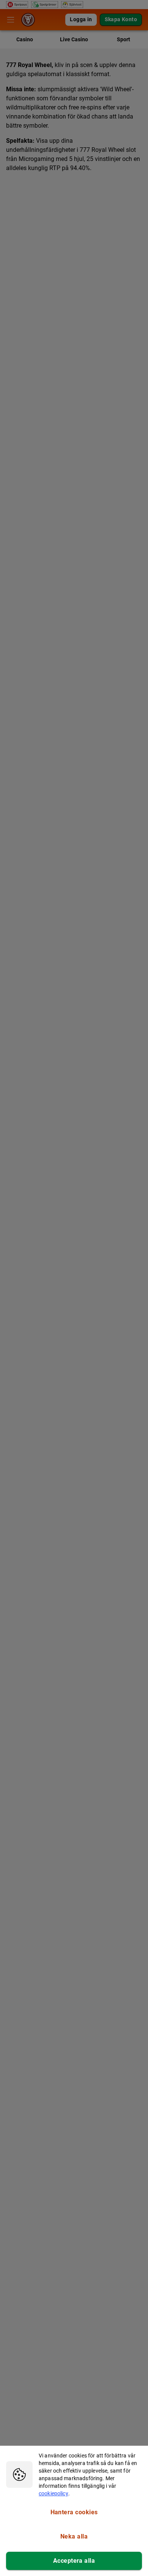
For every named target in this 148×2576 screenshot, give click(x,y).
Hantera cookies (74, 2512)
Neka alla (74, 2536)
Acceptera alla (74, 2561)
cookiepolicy (54, 2493)
